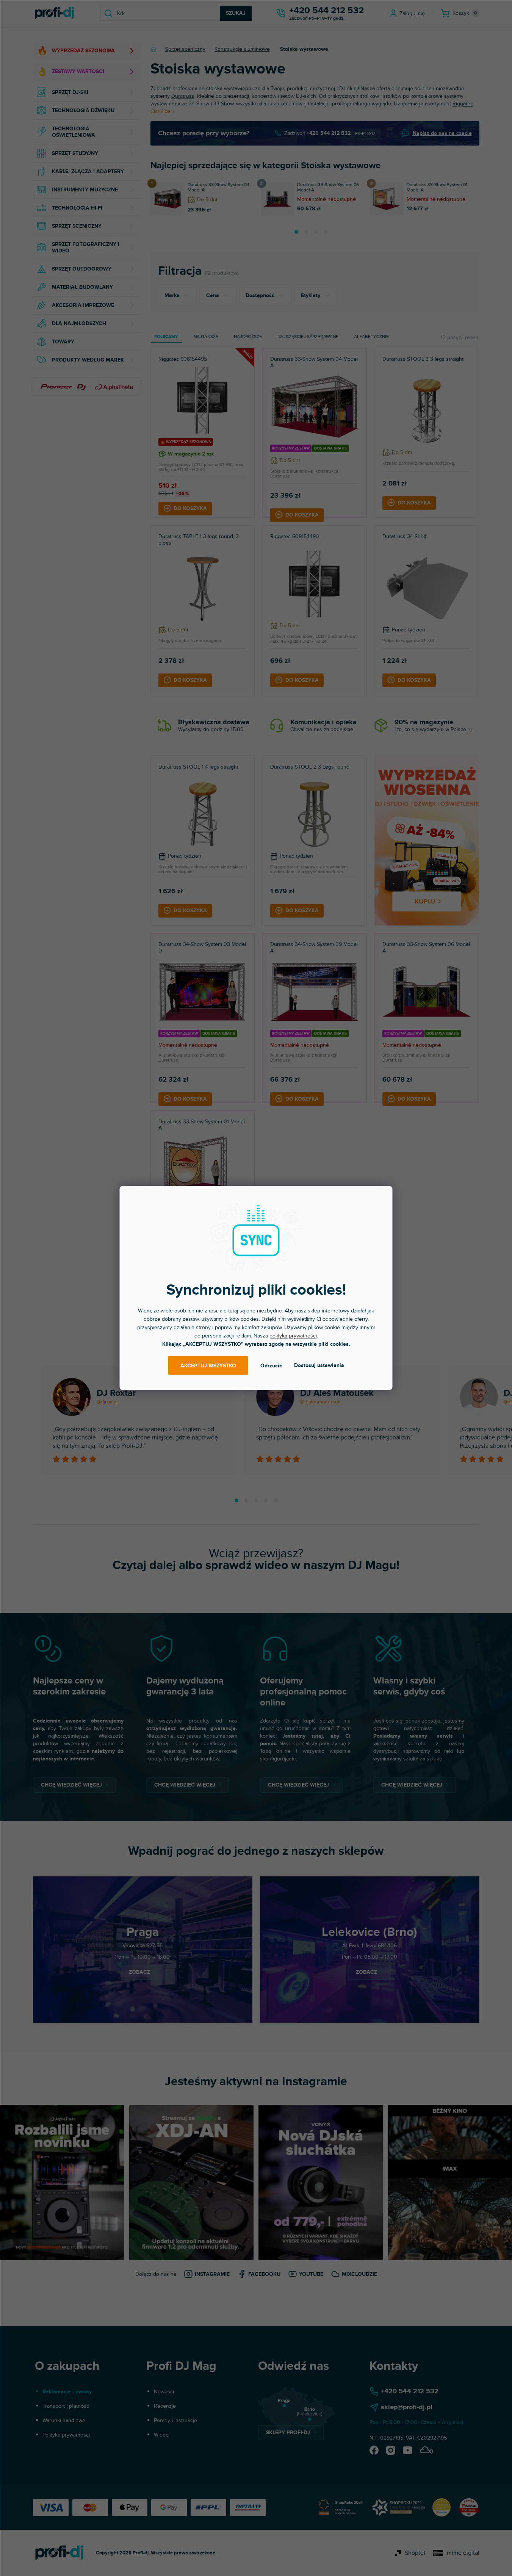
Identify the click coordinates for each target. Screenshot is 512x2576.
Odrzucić (271, 1365)
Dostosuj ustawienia (319, 1365)
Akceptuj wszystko (208, 1365)
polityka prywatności (293, 1336)
